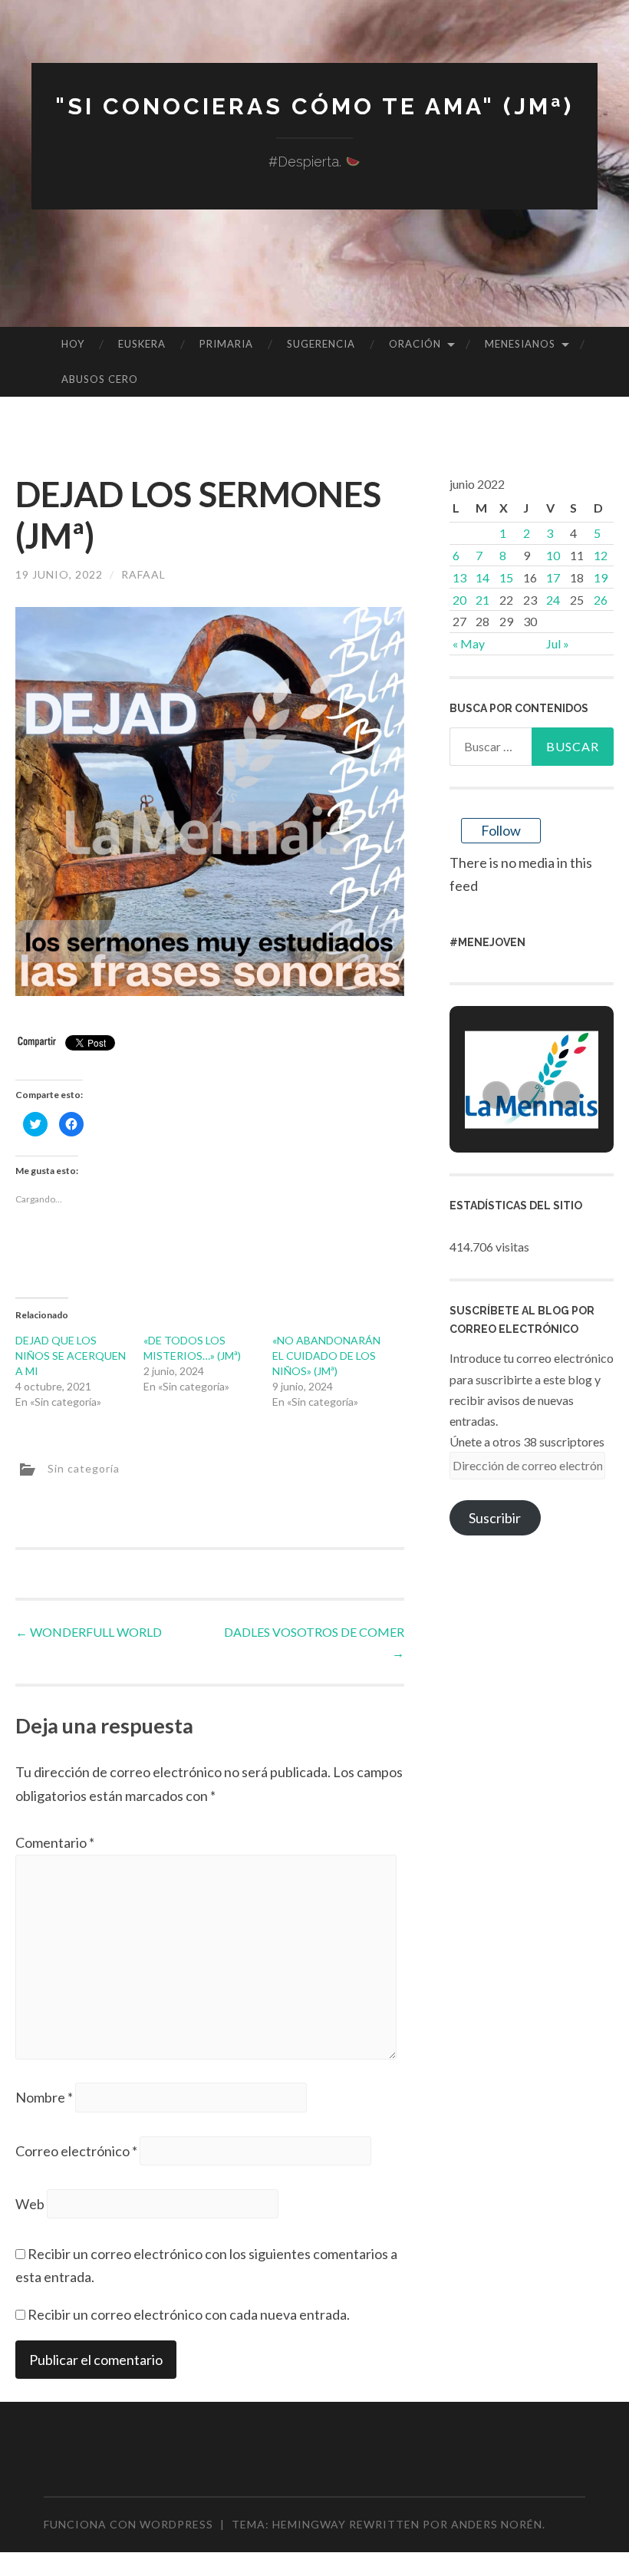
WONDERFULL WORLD (89, 1632)
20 (459, 600)
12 (601, 555)
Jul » (558, 643)
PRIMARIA (226, 344)
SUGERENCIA (321, 344)
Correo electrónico (76, 2151)
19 (601, 577)
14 (482, 577)
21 (482, 600)
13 (459, 577)
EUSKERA (142, 344)
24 (553, 600)
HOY (73, 344)
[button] (496, 1095)
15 (506, 577)
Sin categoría (84, 1468)
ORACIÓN (415, 344)
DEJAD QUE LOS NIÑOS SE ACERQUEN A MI (71, 1356)
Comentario (55, 1842)
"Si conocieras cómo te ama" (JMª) (314, 106)
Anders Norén (497, 2524)
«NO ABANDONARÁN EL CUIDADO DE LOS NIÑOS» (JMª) (326, 1356)
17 (553, 577)
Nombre (44, 2097)
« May (469, 643)
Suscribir (495, 1518)
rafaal (143, 574)
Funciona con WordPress (128, 2524)
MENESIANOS (520, 344)
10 (553, 555)
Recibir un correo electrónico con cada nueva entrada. (189, 2314)
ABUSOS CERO (100, 379)
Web (30, 2204)
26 (601, 600)
